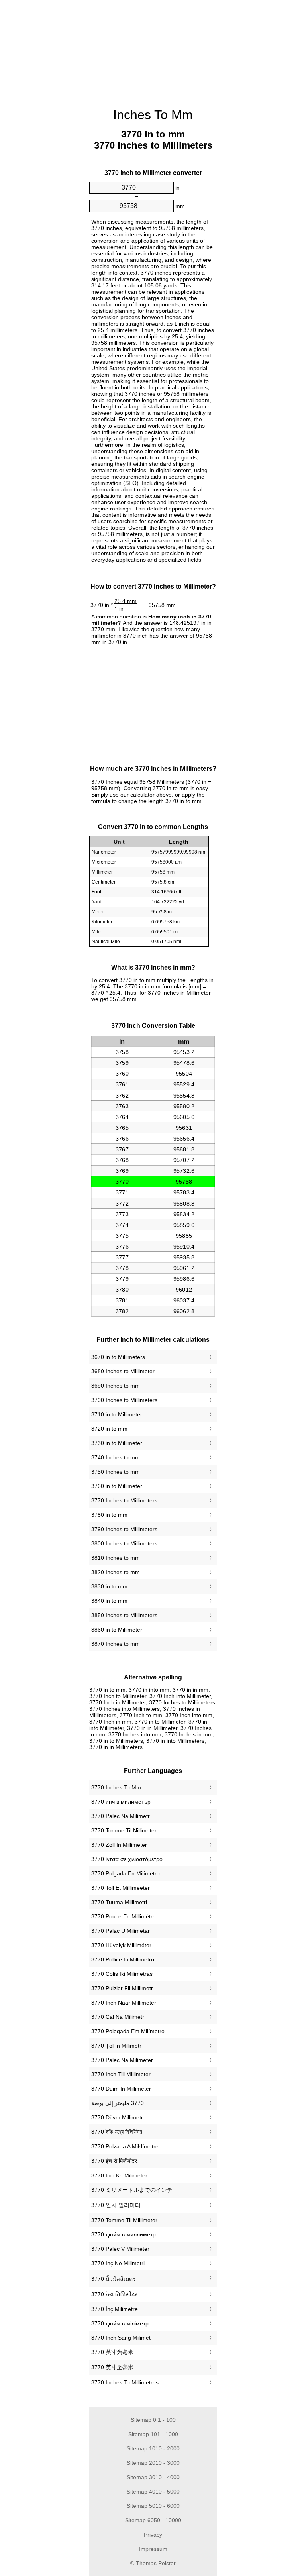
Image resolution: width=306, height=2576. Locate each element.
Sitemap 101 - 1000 (153, 2434)
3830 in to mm (109, 1586)
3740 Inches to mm (116, 1457)
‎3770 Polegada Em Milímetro (128, 2031)
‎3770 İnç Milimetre (115, 2309)
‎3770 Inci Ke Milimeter (119, 2175)
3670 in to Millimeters (118, 1357)
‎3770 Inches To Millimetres (125, 2382)
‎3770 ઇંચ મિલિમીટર (114, 2294)
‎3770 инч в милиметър (121, 1802)
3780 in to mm (109, 1515)
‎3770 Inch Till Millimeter (121, 2074)
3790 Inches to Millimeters (124, 1529)
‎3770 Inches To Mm (116, 1787)
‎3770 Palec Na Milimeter (122, 2060)
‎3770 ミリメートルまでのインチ (132, 2190)
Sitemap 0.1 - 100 (153, 2420)
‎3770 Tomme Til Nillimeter (124, 1830)
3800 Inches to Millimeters (124, 1543)
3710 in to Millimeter (117, 1414)
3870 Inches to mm (116, 1644)
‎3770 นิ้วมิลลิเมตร (114, 2279)
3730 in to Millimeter (117, 1443)
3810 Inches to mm (116, 1558)
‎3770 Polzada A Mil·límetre (125, 2146)
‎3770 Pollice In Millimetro (123, 1959)
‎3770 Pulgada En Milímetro (126, 1873)
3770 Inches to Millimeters (124, 1500)
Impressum (153, 2549)
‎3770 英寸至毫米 (112, 2367)
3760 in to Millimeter (117, 1486)
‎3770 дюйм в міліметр (120, 2323)
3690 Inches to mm (116, 1386)
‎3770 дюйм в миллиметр (124, 2234)
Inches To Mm (153, 115)
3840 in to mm (109, 1601)
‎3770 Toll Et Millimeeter (121, 1888)
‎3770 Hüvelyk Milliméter (121, 1945)
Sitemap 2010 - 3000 (153, 2463)
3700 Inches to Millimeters (124, 1400)
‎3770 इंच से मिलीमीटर (114, 2161)
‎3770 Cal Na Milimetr (118, 2017)
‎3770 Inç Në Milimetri (118, 2263)
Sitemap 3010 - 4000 (153, 2477)
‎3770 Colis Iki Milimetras (122, 1974)
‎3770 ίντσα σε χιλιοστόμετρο (127, 1859)
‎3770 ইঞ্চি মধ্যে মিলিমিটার (117, 2132)
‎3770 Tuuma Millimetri (119, 1902)
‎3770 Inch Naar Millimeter (124, 2003)
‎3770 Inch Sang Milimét (121, 2338)
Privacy (153, 2535)
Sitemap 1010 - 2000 (153, 2448)
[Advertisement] (49, 122)
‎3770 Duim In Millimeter (121, 2089)
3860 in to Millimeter (117, 1630)
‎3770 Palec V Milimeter (120, 2249)
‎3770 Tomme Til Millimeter (124, 2220)
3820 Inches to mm (116, 1572)
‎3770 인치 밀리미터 (116, 2205)
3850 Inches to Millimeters (124, 1615)
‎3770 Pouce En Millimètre (124, 1916)
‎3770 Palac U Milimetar (121, 1931)
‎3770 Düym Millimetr (117, 2117)
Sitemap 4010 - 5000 (153, 2492)
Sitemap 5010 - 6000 (153, 2506)
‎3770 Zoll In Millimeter (119, 1845)
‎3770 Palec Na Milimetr (121, 1816)
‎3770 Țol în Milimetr (116, 2046)
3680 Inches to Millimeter (123, 1371)
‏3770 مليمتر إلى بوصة (118, 2103)
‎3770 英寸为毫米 (112, 2352)
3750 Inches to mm (116, 1472)
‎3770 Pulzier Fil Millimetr (122, 1988)
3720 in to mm (109, 1429)
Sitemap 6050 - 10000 (153, 2520)
